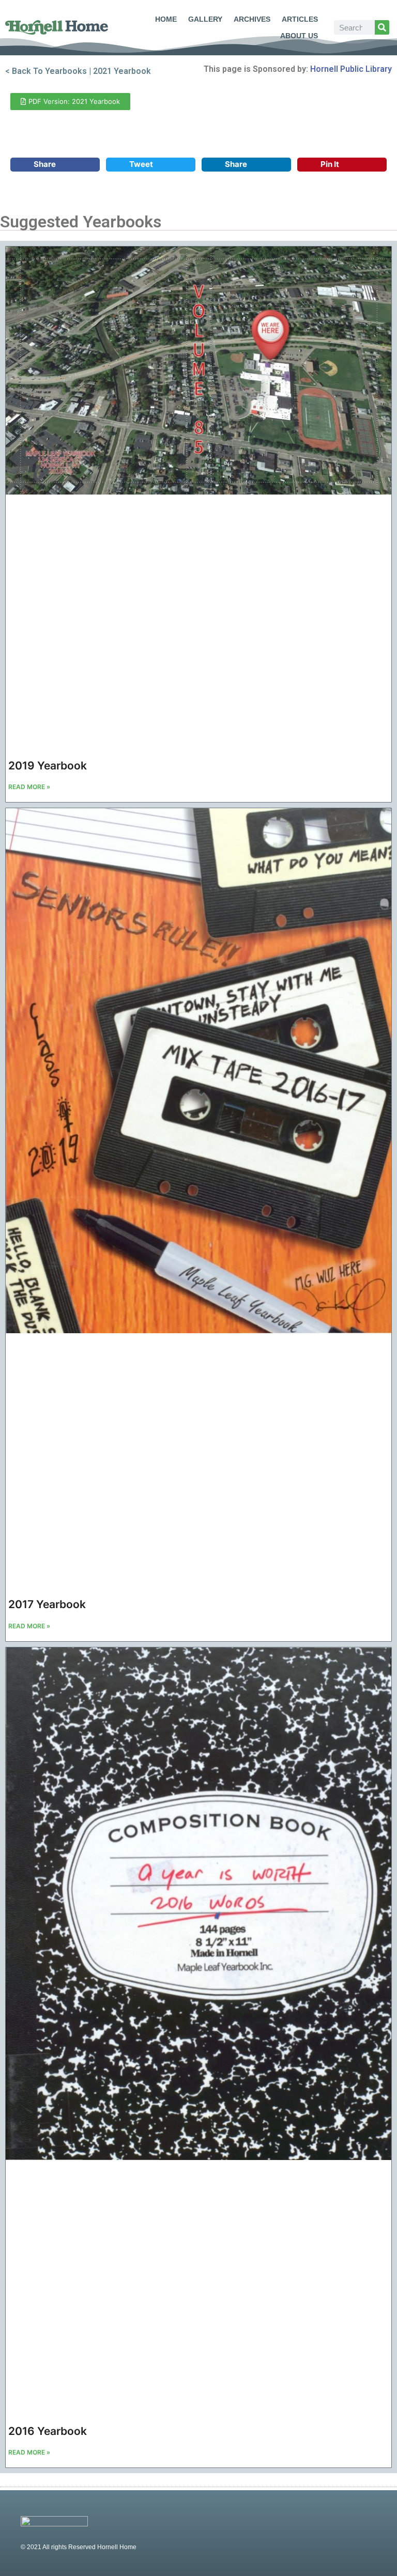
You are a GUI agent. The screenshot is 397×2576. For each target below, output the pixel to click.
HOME (166, 19)
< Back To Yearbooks (46, 71)
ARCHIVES (252, 19)
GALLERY (205, 19)
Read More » (29, 787)
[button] (55, 165)
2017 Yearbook (47, 1604)
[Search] (382, 27)
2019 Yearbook (48, 766)
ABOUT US (299, 36)
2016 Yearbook (48, 2431)
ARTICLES (300, 19)
